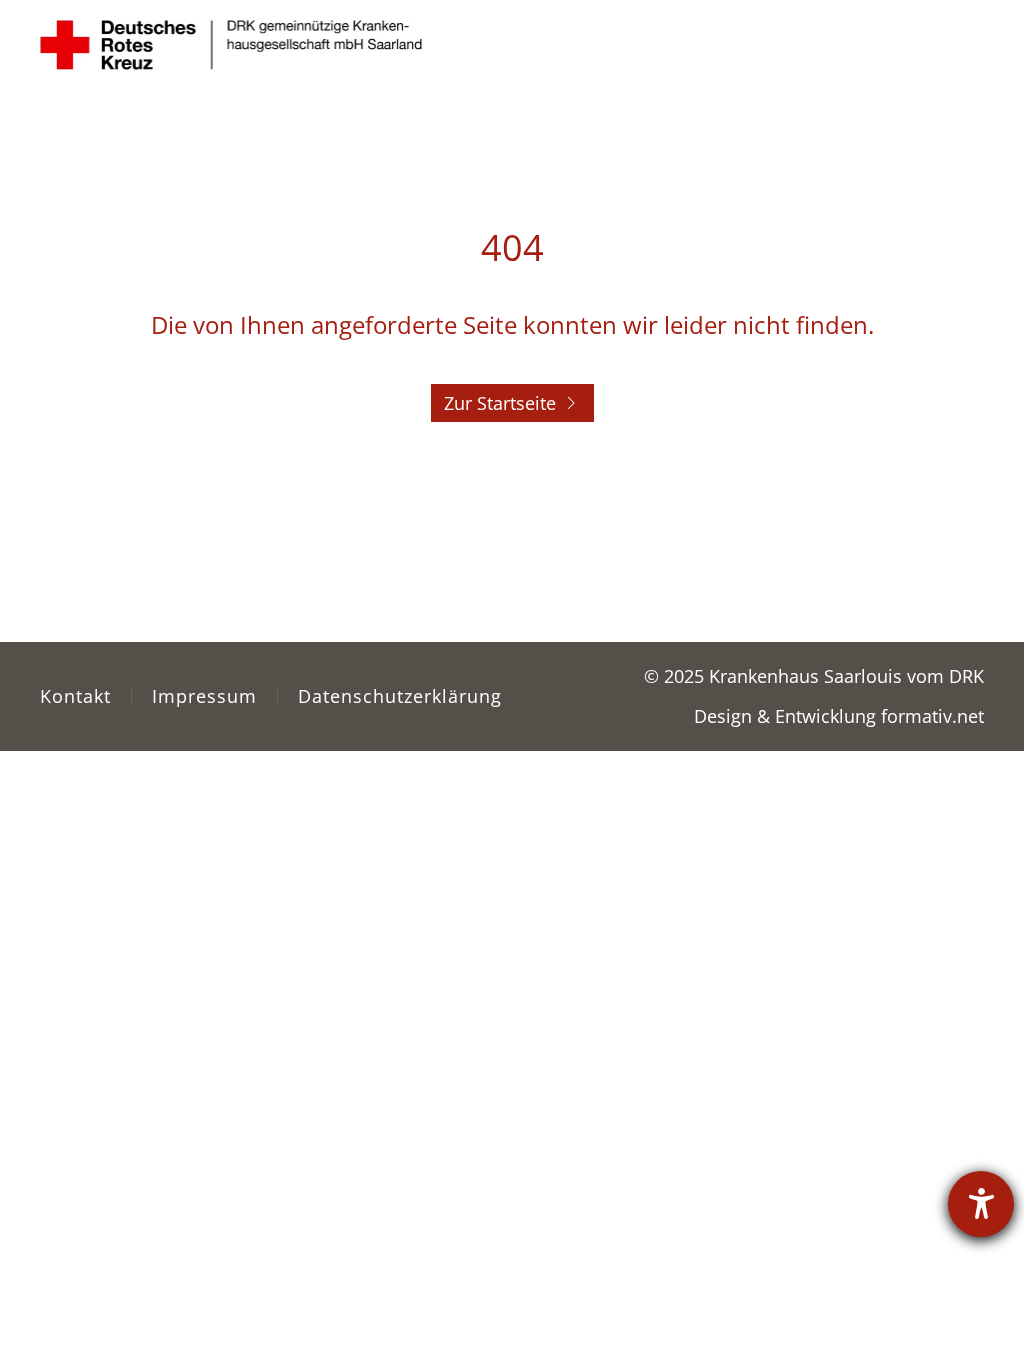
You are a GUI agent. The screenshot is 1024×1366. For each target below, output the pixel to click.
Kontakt (75, 696)
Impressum (204, 696)
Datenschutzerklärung (400, 696)
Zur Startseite (500, 403)
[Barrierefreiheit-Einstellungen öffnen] (981, 1204)
